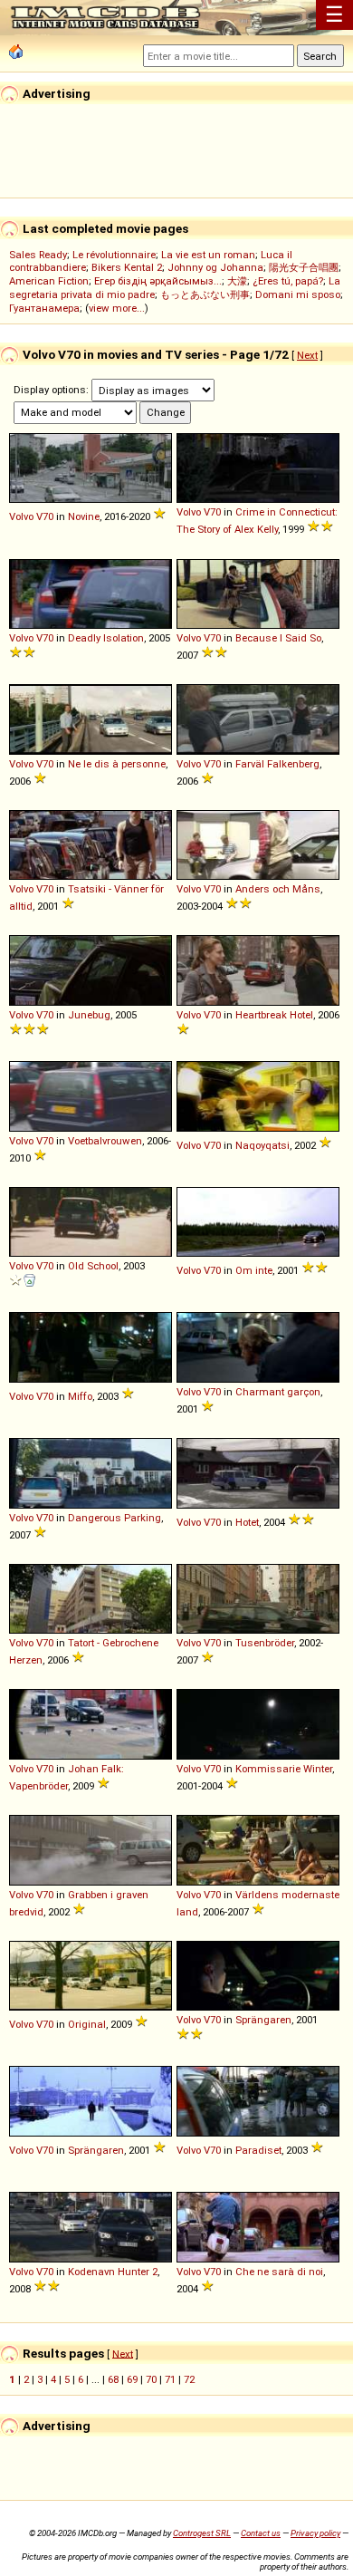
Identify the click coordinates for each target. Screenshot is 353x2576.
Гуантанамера (44, 308)
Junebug (89, 1015)
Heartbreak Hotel (274, 1015)
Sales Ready (38, 255)
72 (189, 2379)
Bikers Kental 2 (127, 267)
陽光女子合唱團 (304, 267)
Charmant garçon (278, 1392)
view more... (117, 308)
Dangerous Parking (114, 1518)
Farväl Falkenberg (277, 764)
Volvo (21, 516)
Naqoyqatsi (262, 1145)
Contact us (261, 2533)
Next (307, 355)
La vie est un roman (208, 255)
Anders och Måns (278, 889)
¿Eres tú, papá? (288, 281)
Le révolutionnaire (114, 255)
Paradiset (258, 2150)
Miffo (80, 1396)
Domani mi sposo (298, 294)
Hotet (247, 1522)
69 (132, 2379)
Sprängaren (263, 2020)
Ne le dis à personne (117, 764)
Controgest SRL (202, 2533)
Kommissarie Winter (284, 1769)
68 (113, 2379)
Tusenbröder (265, 1643)
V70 (45, 516)
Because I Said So (278, 638)
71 (170, 2379)
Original (87, 2024)
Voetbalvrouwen (105, 1141)
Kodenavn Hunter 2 (113, 2272)
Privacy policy (315, 2533)
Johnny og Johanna (215, 267)
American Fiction (49, 281)
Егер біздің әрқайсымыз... (158, 281)
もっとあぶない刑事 (205, 294)
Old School (93, 1266)
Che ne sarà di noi (279, 2272)
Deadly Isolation (106, 638)
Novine (84, 516)
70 (151, 2379)
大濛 (237, 281)
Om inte (254, 1270)
